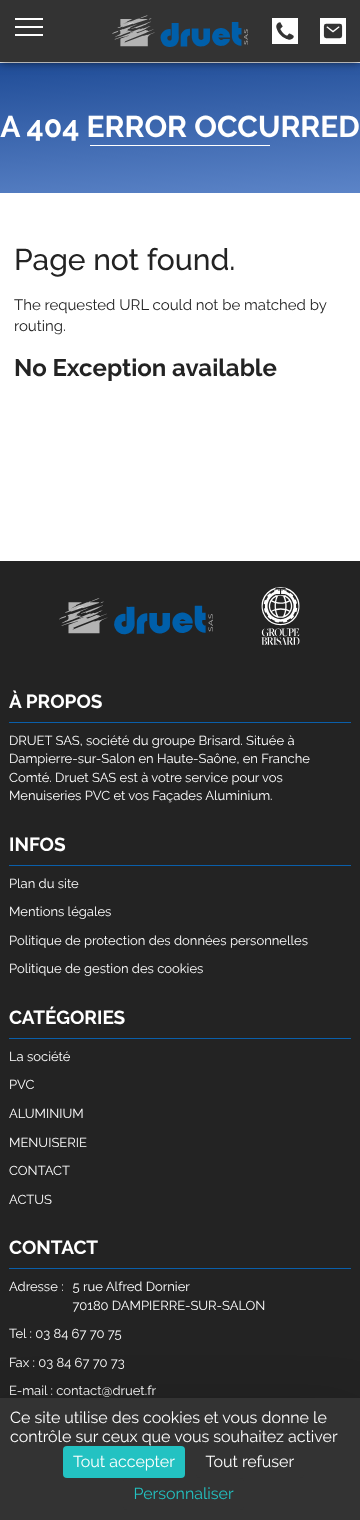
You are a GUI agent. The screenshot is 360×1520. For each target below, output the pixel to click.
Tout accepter (124, 1461)
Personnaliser (183, 1493)
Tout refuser (250, 1461)
